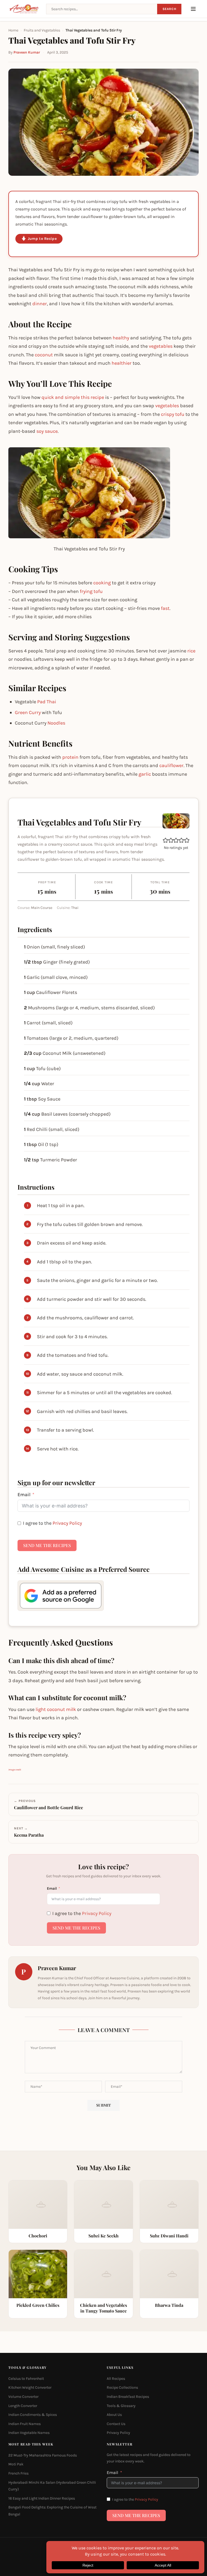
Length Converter (23, 2406)
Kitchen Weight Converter (30, 2387)
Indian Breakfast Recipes (128, 2397)
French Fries (18, 2473)
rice (191, 651)
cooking (102, 583)
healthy (121, 338)
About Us (114, 2415)
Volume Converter (23, 2397)
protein (70, 757)
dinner (40, 304)
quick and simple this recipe (73, 397)
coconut (44, 355)
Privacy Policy (67, 1523)
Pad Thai (47, 702)
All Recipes (116, 2379)
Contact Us (116, 2424)
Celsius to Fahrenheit (26, 2379)
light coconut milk (56, 1709)
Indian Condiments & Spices (33, 2415)
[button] (165, 840)
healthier (122, 363)
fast (165, 608)
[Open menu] (193, 9)
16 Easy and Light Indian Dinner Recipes (42, 2498)
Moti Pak (16, 2464)
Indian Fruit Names (25, 2424)
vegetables (161, 346)
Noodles (56, 723)
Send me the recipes (47, 1545)
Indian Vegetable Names (29, 2433)
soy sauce (47, 431)
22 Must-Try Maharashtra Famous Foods (43, 2455)
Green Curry (28, 712)
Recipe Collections (122, 2387)
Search (169, 9)
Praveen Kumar (27, 52)
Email (24, 1495)
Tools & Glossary (121, 2406)
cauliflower (171, 765)
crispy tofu (173, 414)
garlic (145, 774)
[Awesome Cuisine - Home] (24, 9)
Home (13, 30)
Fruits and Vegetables (42, 30)
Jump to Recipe (42, 239)
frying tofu (91, 591)
